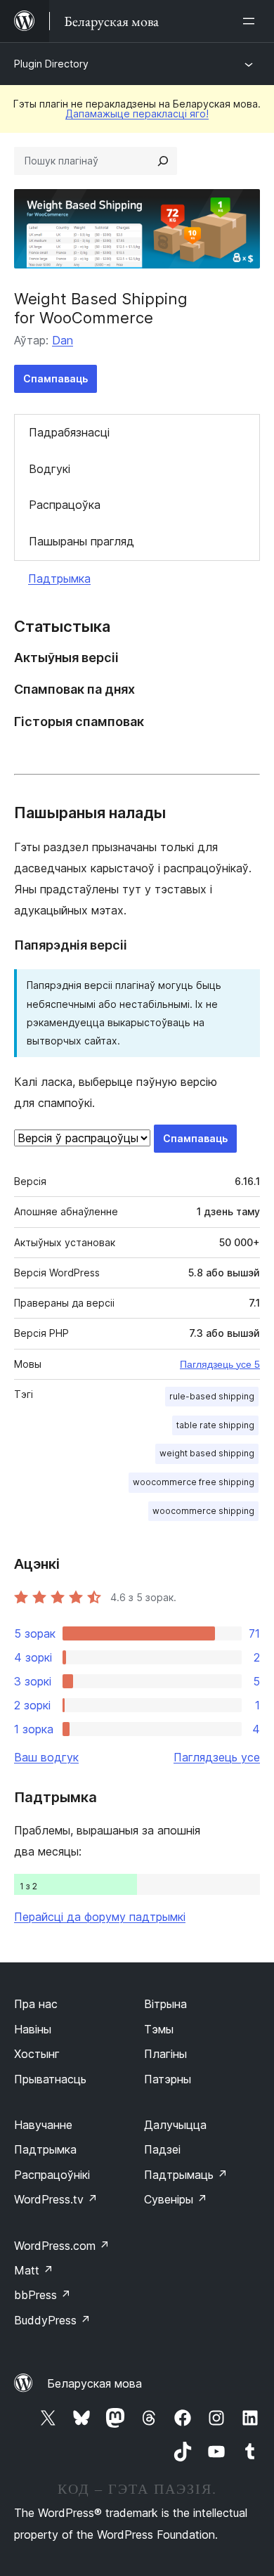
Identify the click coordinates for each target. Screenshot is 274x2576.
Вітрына (165, 2004)
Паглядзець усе (217, 1757)
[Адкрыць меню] (252, 21)
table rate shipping (215, 1425)
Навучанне (43, 2125)
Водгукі (50, 469)
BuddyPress (52, 2320)
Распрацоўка (65, 505)
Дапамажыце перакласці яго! (137, 114)
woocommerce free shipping (194, 1482)
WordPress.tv (56, 2199)
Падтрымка (59, 578)
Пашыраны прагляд (81, 541)
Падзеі (162, 2149)
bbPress (43, 2295)
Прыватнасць (50, 2079)
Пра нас (36, 2004)
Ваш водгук (46, 1757)
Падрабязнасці (69, 432)
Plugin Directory (51, 64)
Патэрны (168, 2079)
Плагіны (165, 2054)
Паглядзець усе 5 (220, 1364)
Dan (63, 340)
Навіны (33, 2029)
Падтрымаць (186, 2175)
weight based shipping (207, 1453)
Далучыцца (175, 2125)
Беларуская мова (94, 2383)
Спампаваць (56, 378)
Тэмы (159, 2029)
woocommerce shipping (203, 1511)
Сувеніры (176, 2199)
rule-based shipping (212, 1396)
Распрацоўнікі (52, 2175)
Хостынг (37, 2054)
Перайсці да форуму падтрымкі (100, 1917)
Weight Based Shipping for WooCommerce (101, 308)
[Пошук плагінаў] (163, 161)
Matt (34, 2270)
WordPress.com (62, 2246)
